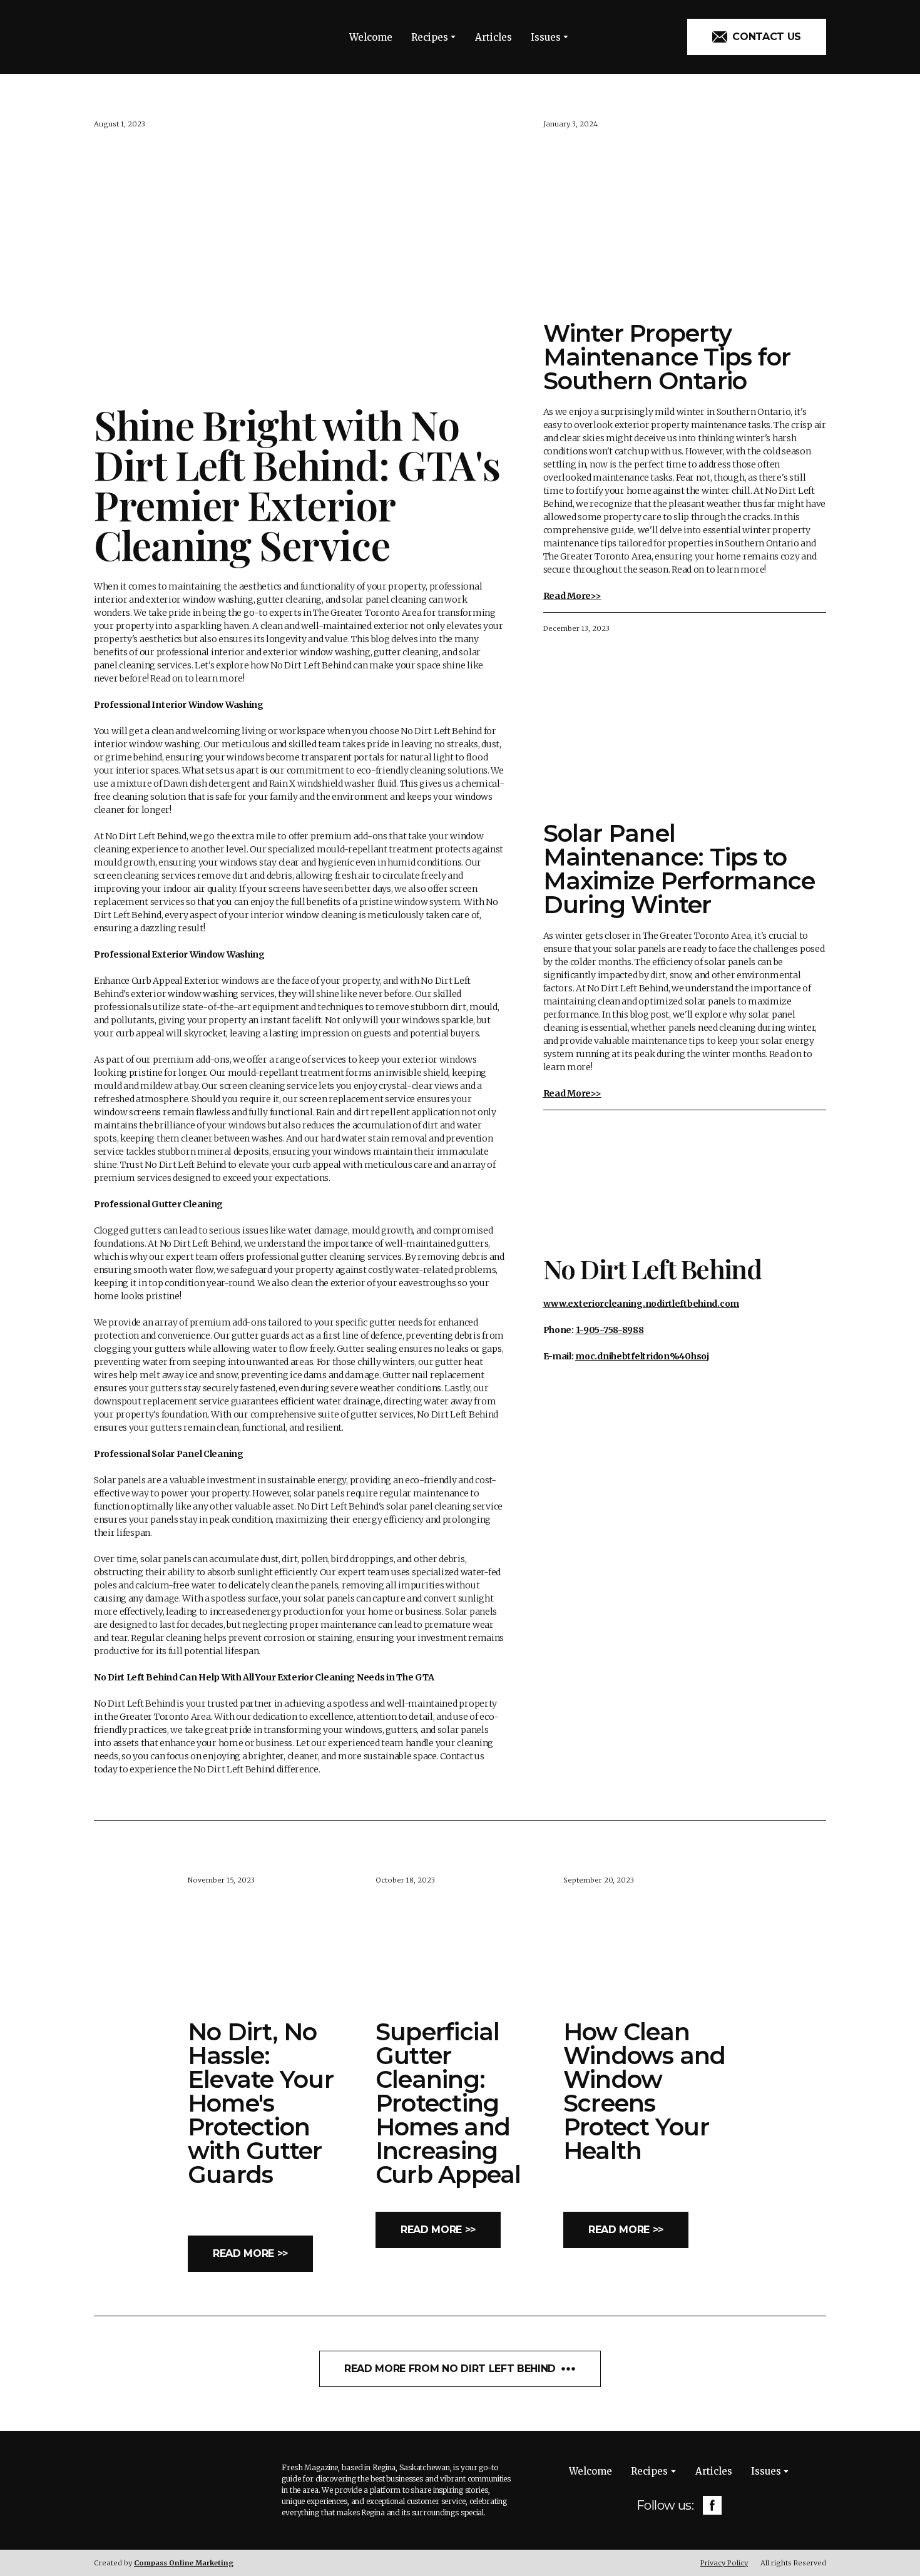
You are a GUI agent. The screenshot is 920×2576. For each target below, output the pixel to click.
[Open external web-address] (685, 1181)
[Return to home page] (150, 37)
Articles (493, 37)
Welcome (371, 37)
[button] (757, 37)
